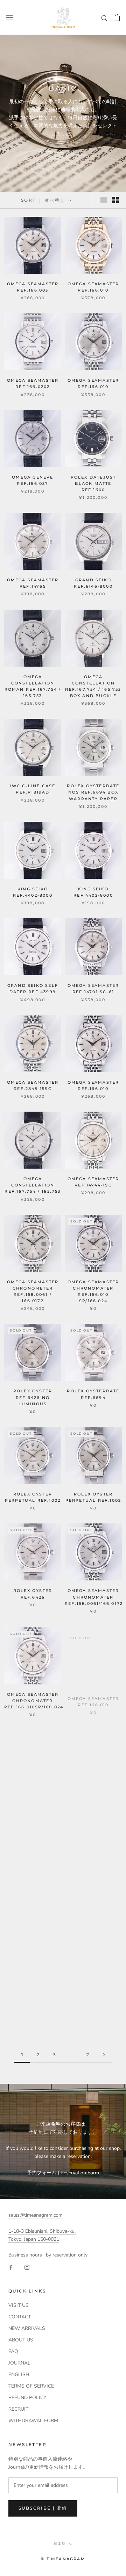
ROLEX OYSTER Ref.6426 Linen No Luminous (93, 1803)
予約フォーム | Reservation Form (63, 2173)
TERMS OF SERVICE (31, 2386)
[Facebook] (11, 2267)
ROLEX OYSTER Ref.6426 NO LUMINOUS (33, 1397)
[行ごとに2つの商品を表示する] (115, 200)
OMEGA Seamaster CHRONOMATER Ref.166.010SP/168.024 (34, 1700)
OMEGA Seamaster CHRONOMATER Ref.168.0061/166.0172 (94, 1597)
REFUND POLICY (27, 2398)
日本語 (60, 2544)
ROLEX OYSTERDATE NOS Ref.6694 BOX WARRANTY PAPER (93, 792)
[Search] (104, 18)
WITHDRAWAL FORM (33, 2421)
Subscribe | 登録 (43, 2508)
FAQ (13, 2351)
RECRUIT (18, 2409)
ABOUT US (21, 2340)
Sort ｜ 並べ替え (44, 200)
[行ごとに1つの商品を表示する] (104, 200)
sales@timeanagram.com (36, 2215)
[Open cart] (117, 17)
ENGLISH (19, 2374)
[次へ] (104, 2055)
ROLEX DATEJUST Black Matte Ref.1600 (93, 483)
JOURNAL (19, 2363)
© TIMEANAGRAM (63, 2559)
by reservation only (67, 2255)
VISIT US (19, 2305)
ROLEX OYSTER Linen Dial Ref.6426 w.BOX (93, 1906)
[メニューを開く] (10, 17)
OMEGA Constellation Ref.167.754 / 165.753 (33, 1185)
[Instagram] (27, 2267)
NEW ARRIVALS (27, 2328)
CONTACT (20, 2317)
